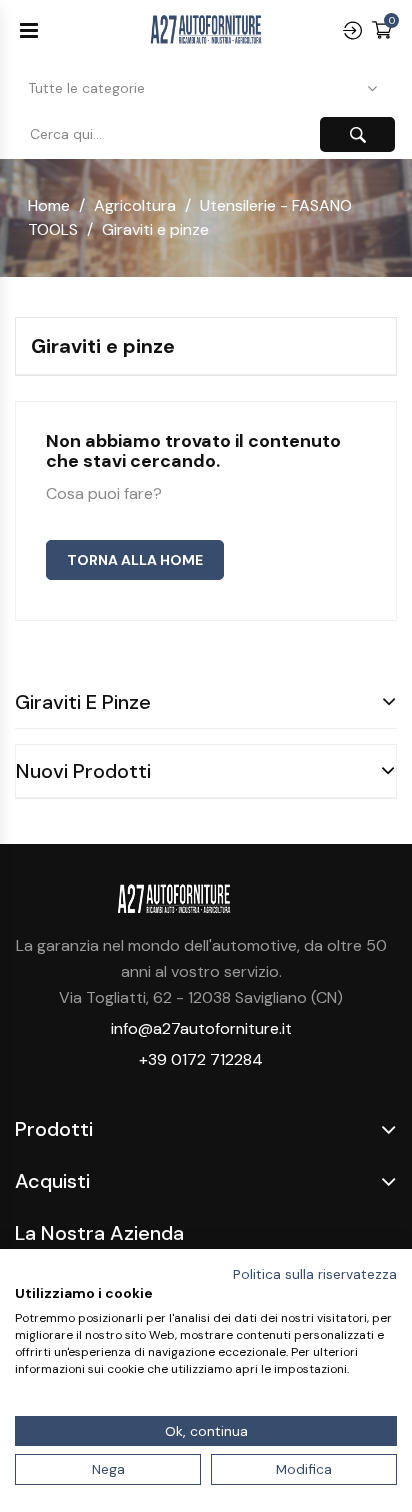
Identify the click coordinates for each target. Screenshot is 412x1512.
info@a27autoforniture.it (201, 1028)
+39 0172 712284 (201, 1059)
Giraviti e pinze (83, 702)
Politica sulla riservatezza (315, 1274)
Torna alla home (135, 560)
